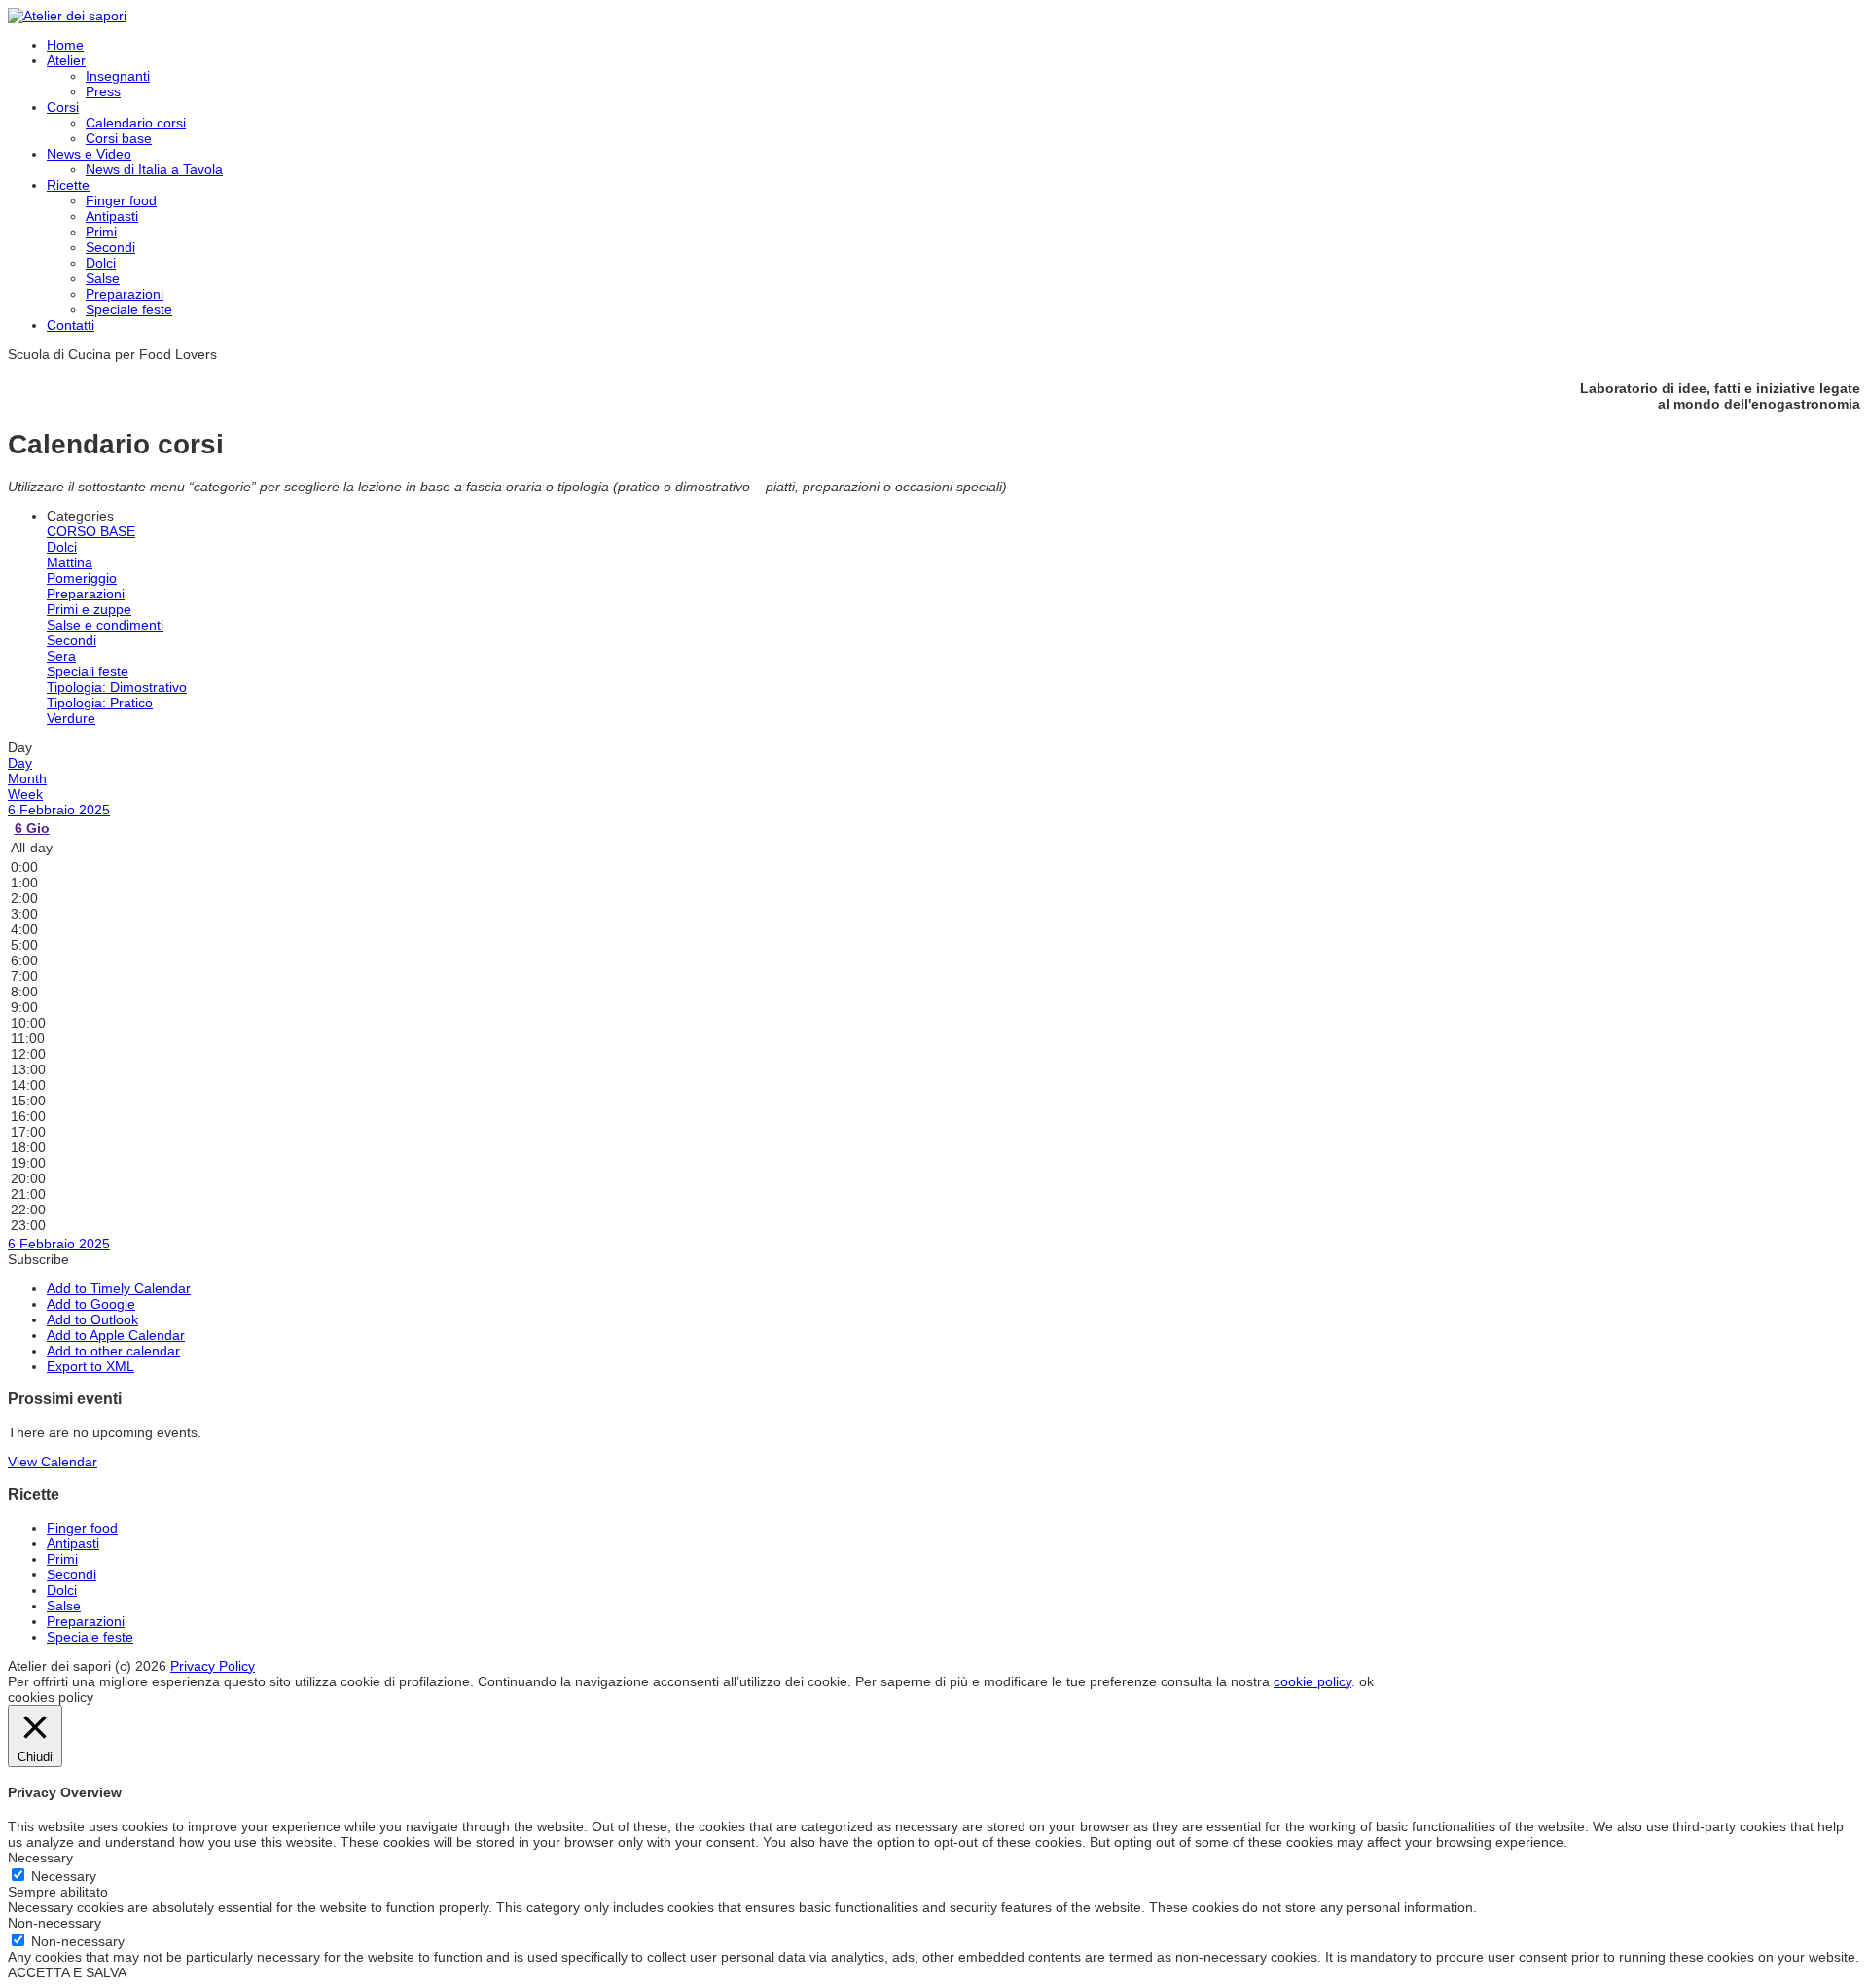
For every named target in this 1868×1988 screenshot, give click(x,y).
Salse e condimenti (105, 625)
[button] (38, 1259)
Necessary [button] (40, 1858)
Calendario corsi (136, 123)
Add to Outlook (92, 1319)
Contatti (71, 325)
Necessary (64, 1876)
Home (65, 45)
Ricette (68, 185)
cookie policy (1312, 1681)
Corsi (63, 107)
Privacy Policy (213, 1666)
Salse (103, 278)
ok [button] (1366, 1681)
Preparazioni (125, 294)
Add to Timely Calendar (119, 1288)
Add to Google (91, 1304)
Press (103, 91)
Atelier (66, 60)
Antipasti (112, 216)
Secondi (110, 247)
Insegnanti (118, 76)
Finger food (121, 200)
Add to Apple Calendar (116, 1335)
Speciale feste (129, 309)
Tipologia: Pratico (100, 703)
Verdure (71, 718)
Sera (61, 656)
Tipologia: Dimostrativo (117, 687)
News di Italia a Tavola (154, 169)
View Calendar (53, 1462)
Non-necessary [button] (54, 1923)
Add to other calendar (113, 1351)
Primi (101, 232)
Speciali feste (88, 671)
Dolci (101, 263)
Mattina (70, 562)
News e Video (89, 154)
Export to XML (90, 1366)
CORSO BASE (91, 531)
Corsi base (119, 138)
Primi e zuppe (89, 609)
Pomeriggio (82, 578)
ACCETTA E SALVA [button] (67, 1972)
